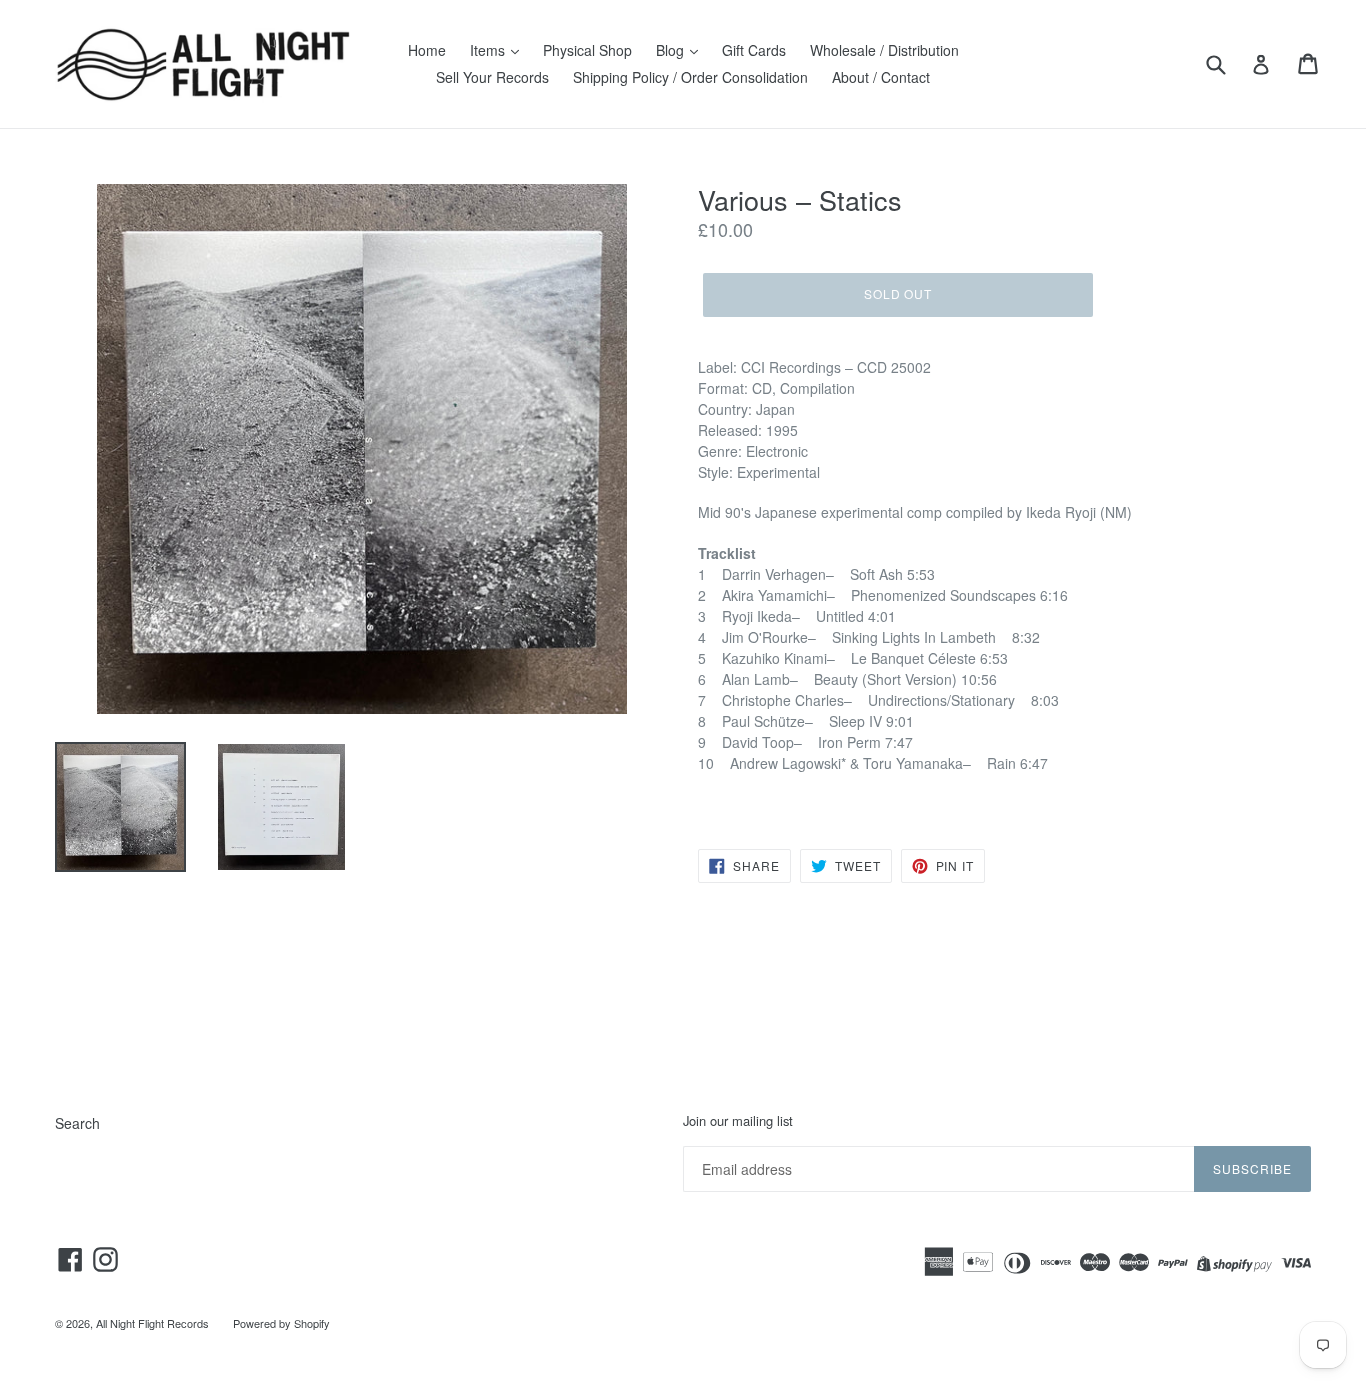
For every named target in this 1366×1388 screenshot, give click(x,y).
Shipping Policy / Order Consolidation (690, 77)
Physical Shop (587, 50)
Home (427, 50)
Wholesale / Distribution (884, 50)
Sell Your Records (492, 77)
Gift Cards (754, 50)
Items (489, 50)
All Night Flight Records (152, 1323)
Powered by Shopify (281, 1323)
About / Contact (881, 77)
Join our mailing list (738, 1121)
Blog (672, 50)
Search (77, 1123)
